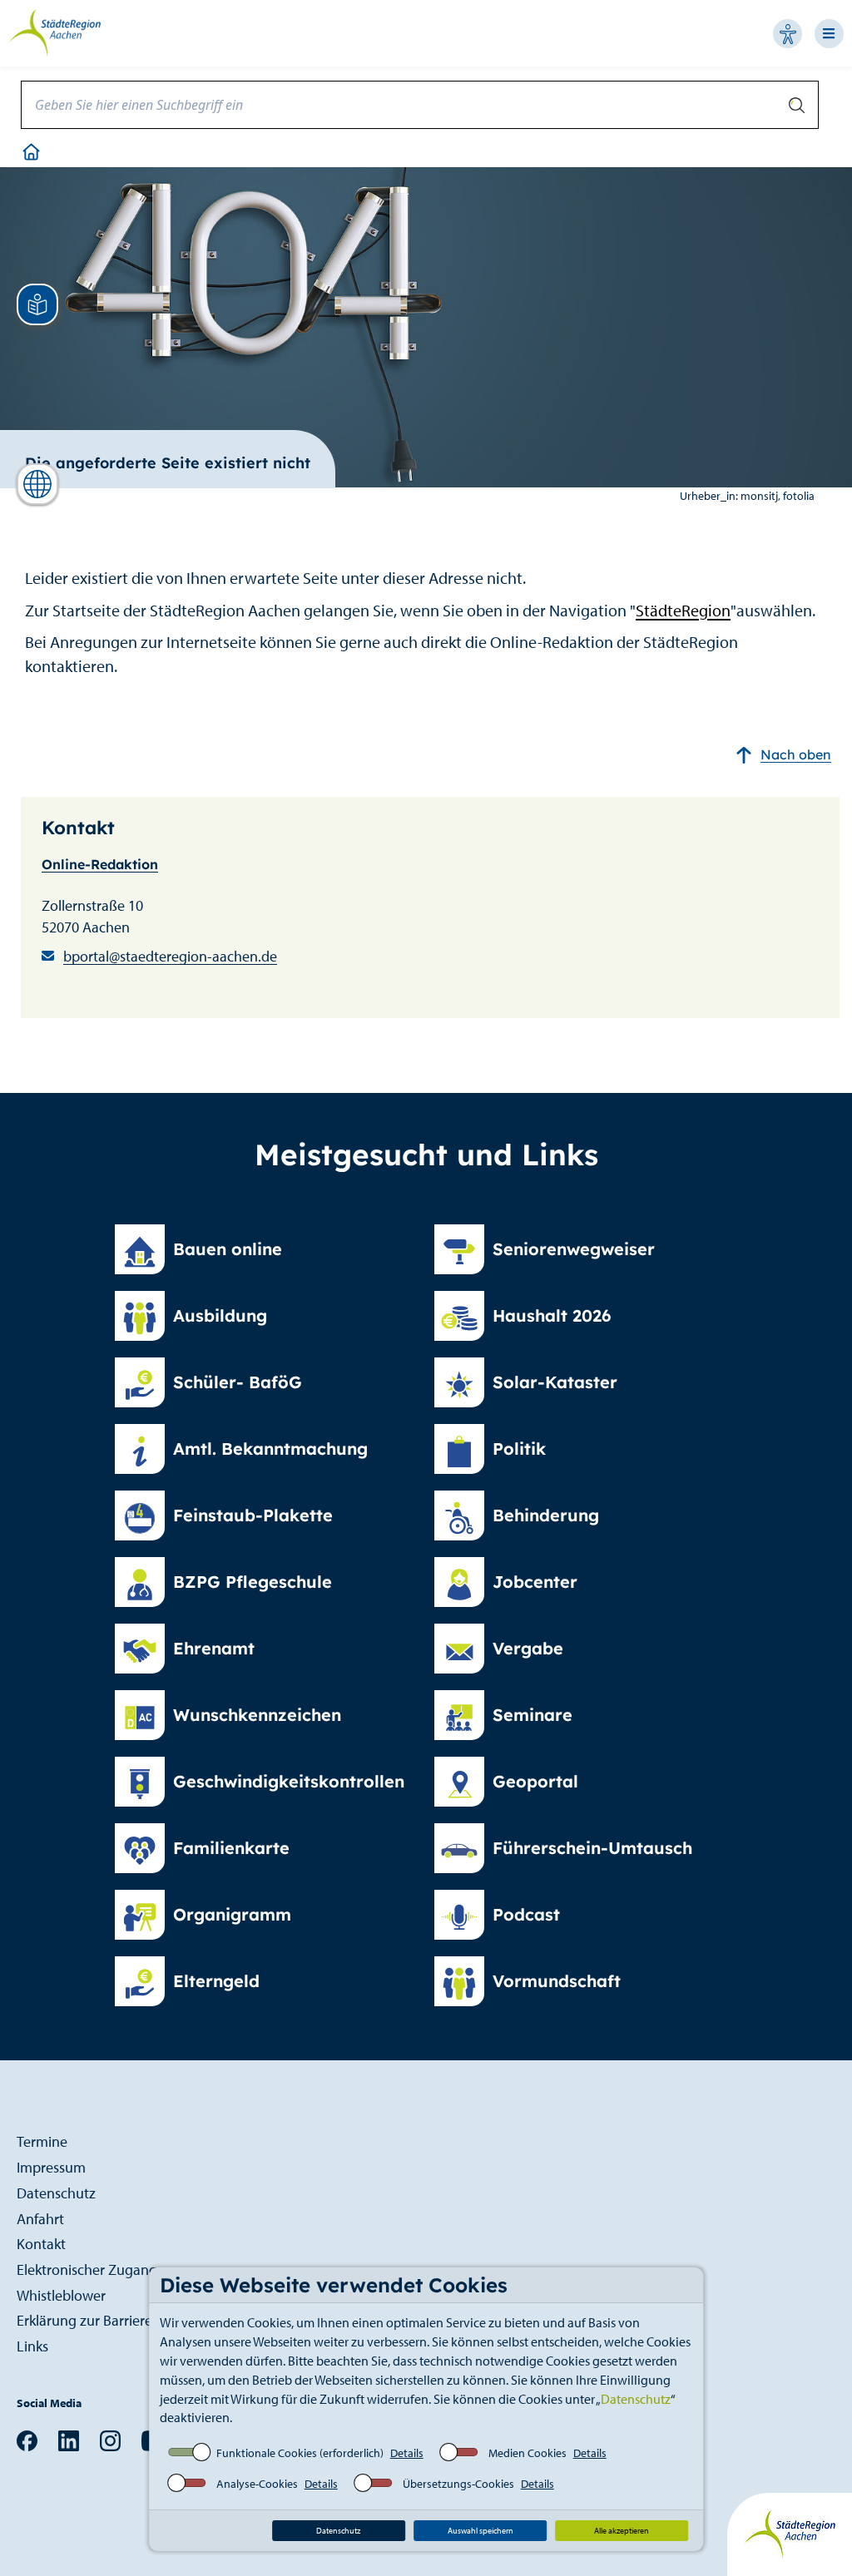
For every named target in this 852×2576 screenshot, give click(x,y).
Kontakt (41, 2244)
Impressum (51, 2167)
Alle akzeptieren (622, 2531)
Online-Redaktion (100, 864)
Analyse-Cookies (257, 2484)
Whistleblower (61, 2295)
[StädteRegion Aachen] (54, 32)
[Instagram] (110, 2440)
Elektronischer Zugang (87, 2269)
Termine (42, 2141)
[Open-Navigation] (833, 34)
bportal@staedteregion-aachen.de (170, 956)
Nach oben (796, 754)
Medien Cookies (528, 2453)
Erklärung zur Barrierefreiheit (106, 2320)
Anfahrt (40, 2219)
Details (407, 2453)
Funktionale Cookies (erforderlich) (300, 2453)
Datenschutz (636, 2399)
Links (32, 2346)
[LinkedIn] (69, 2440)
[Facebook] (27, 2440)
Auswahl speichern (480, 2531)
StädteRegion (683, 610)
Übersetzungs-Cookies (458, 2484)
